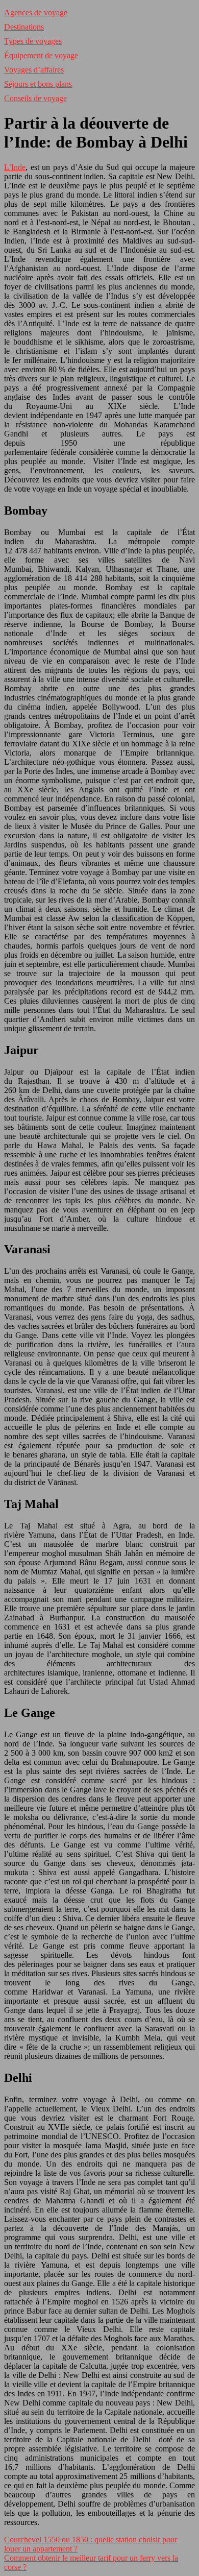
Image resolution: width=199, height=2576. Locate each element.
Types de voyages (33, 41)
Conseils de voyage (35, 98)
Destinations (24, 27)
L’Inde (15, 167)
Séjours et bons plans (38, 84)
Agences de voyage (36, 13)
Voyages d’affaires (34, 70)
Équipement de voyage (41, 55)
